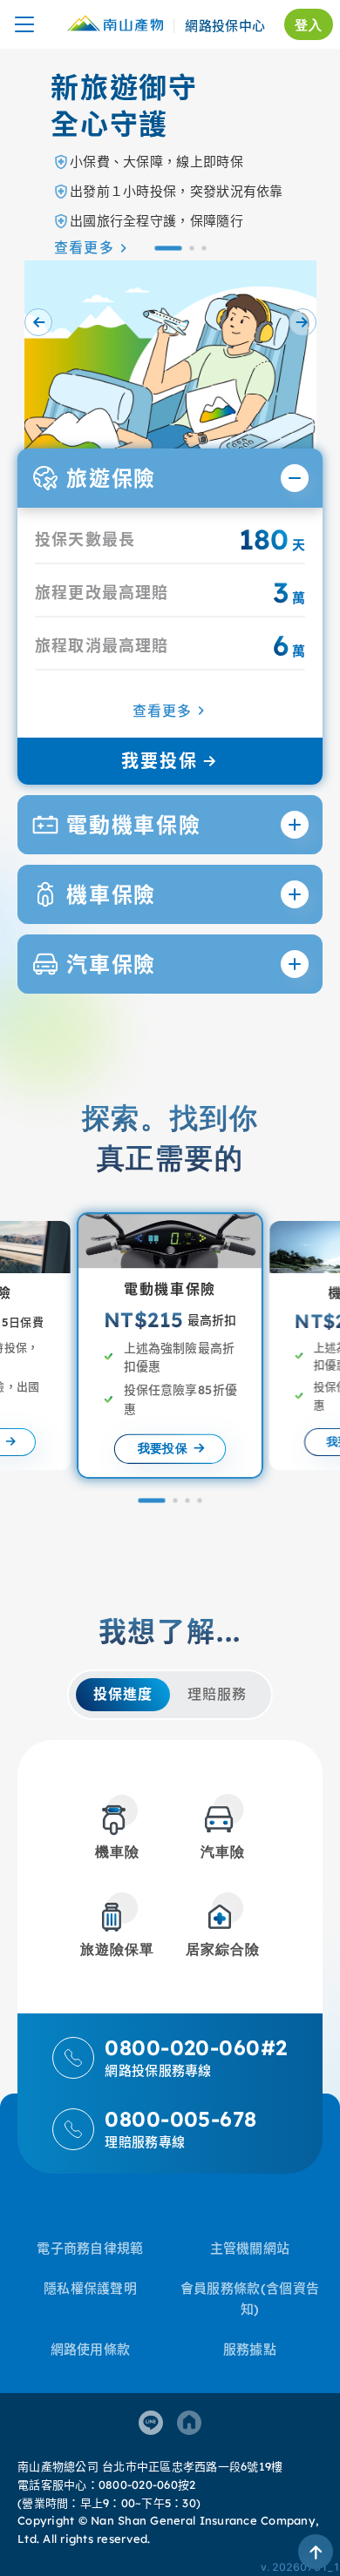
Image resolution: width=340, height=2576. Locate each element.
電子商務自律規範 (90, 2248)
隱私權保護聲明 (90, 2288)
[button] (167, 248)
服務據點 (250, 2349)
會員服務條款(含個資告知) (250, 2299)
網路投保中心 (225, 26)
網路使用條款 (91, 2349)
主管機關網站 (250, 2248)
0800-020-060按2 (147, 2485)
